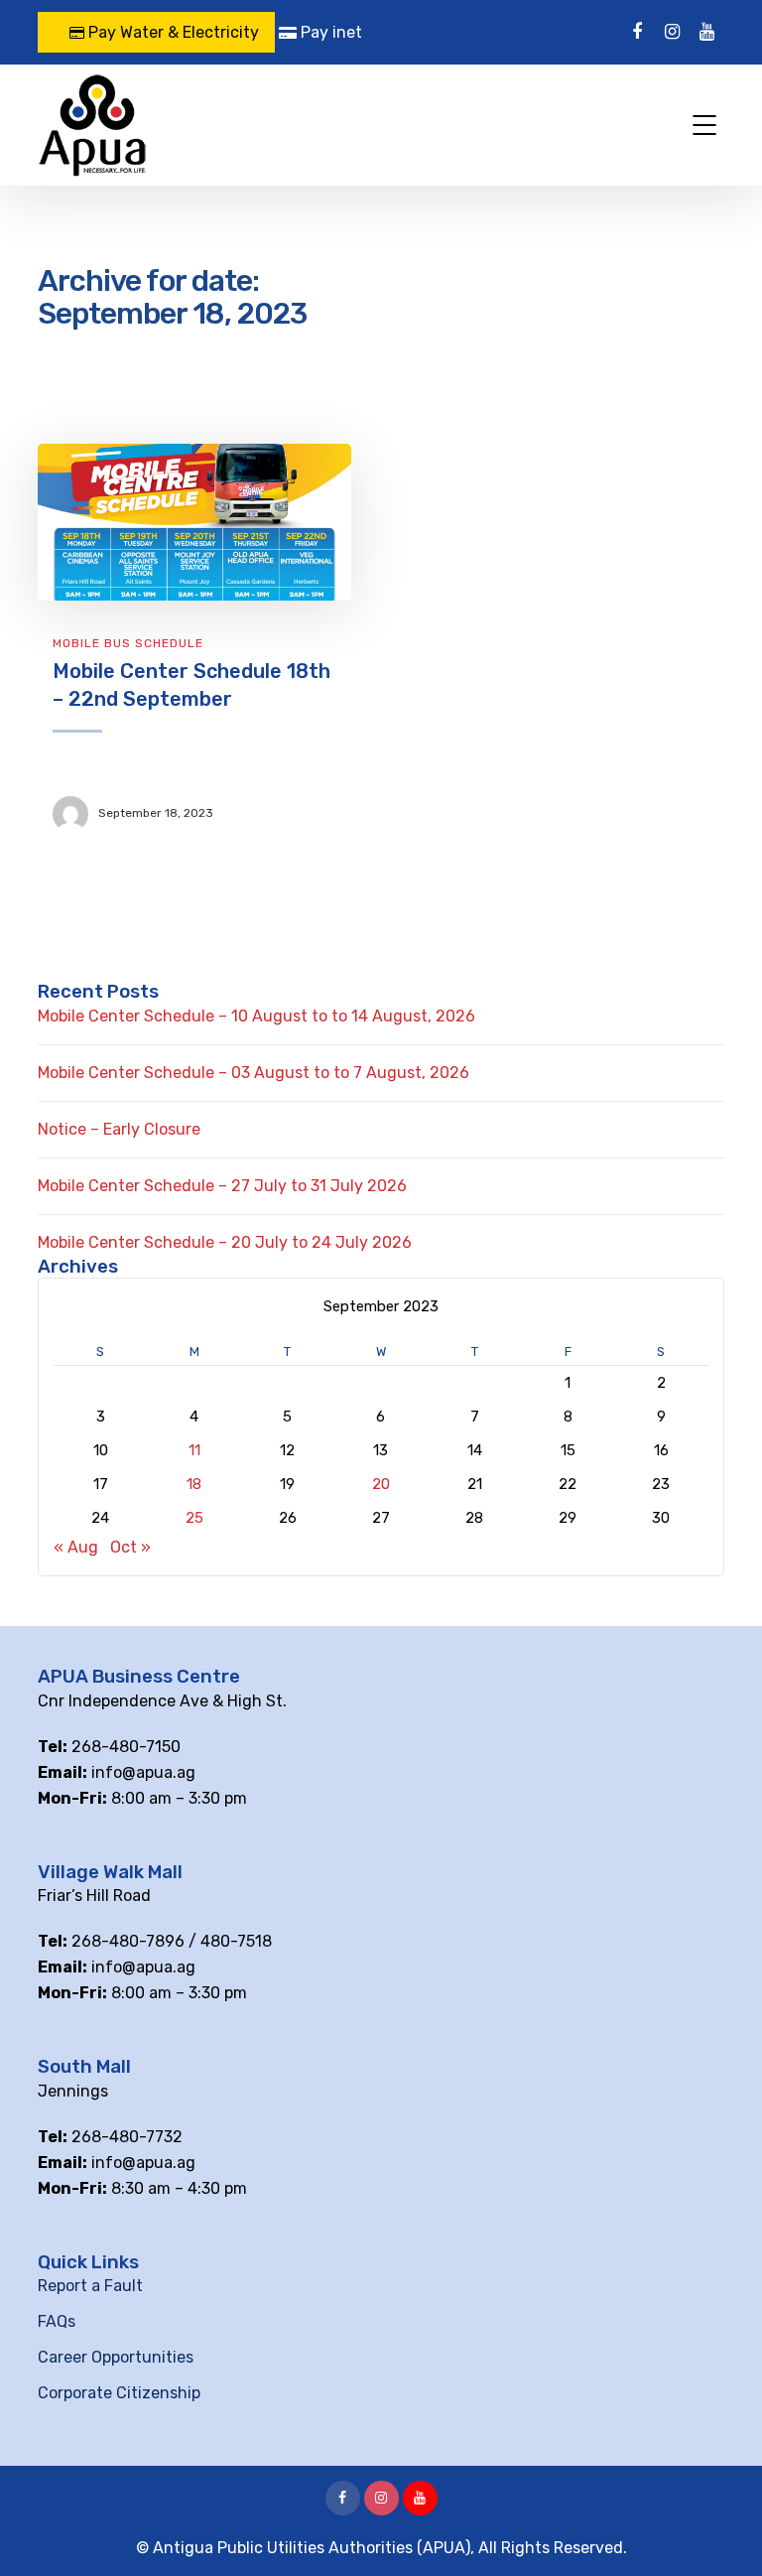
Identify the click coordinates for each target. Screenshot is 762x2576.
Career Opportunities (116, 2357)
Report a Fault (90, 2286)
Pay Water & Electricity (172, 32)
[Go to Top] (722, 2531)
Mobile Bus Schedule (128, 643)
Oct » (130, 1547)
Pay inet (329, 32)
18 (194, 1484)
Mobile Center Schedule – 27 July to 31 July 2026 (222, 1186)
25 (194, 1518)
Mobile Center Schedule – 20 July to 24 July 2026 (225, 1242)
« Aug (76, 1547)
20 (381, 1484)
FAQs (57, 2321)
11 (194, 1450)
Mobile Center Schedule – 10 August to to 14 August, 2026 (256, 1016)
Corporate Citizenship (119, 2393)
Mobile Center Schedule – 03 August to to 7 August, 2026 (254, 1073)
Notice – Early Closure (119, 1129)
